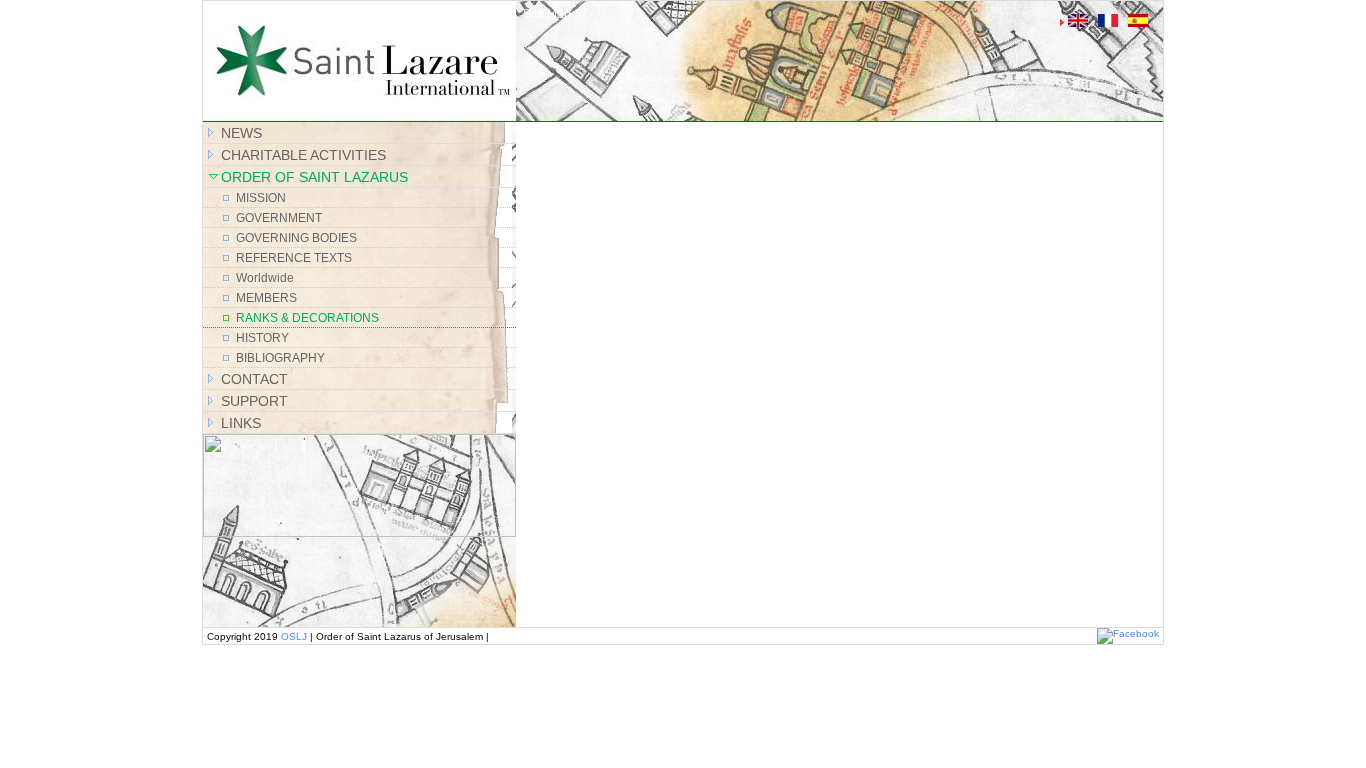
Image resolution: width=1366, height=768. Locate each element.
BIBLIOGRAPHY (280, 358)
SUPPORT (254, 401)
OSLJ (294, 636)
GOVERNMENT (279, 218)
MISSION (261, 198)
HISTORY (262, 338)
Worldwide (265, 278)
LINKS (241, 423)
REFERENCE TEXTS (294, 258)
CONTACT (254, 379)
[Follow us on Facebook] (1128, 633)
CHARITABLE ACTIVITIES (303, 155)
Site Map (547, 14)
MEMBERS (266, 298)
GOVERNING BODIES (296, 238)
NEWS (241, 133)
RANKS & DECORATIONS (307, 318)
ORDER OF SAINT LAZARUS (314, 177)
